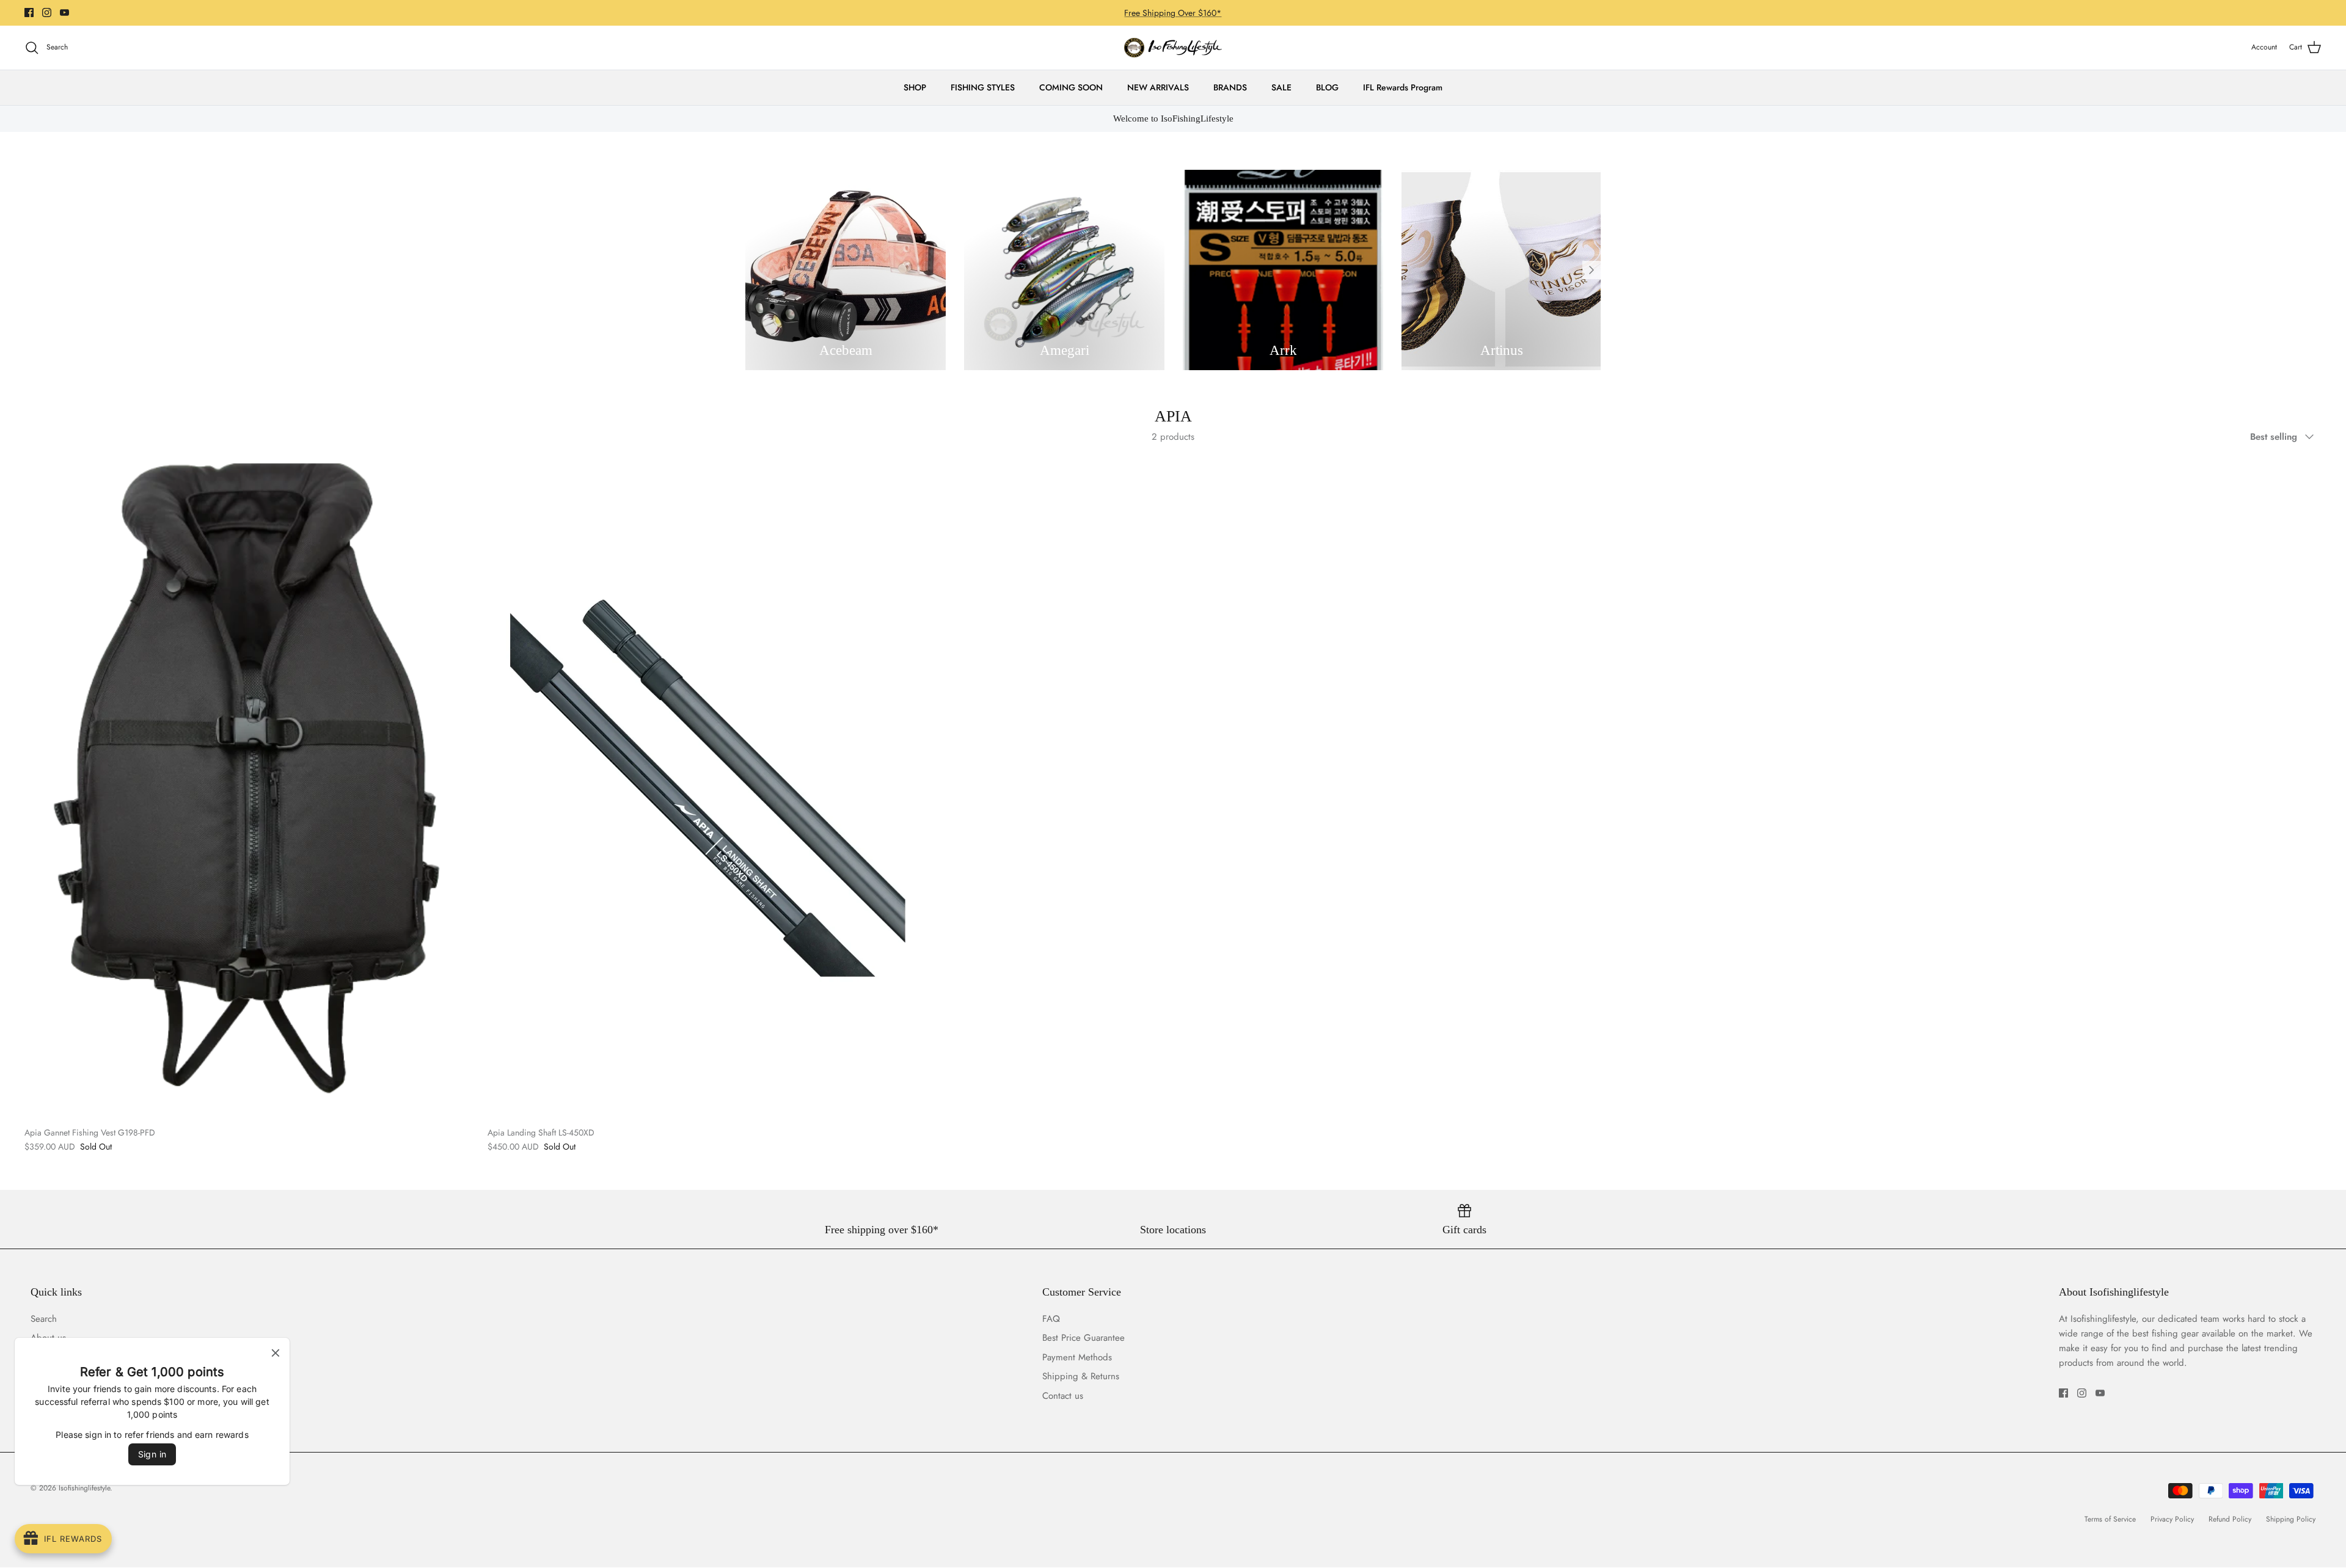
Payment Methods (1077, 1357)
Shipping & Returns (1081, 1376)
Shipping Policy (2291, 1519)
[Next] (1591, 270)
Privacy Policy (2172, 1519)
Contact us (1063, 1396)
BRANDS (1230, 87)
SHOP (915, 87)
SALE (1281, 87)
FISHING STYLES (983, 87)
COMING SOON (1071, 87)
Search (44, 1319)
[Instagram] (47, 13)
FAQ (1051, 1319)
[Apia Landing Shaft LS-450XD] (710, 788)
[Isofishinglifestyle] (1173, 48)
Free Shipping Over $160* (1173, 13)
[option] (846, 270)
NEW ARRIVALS (1158, 87)
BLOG (1327, 87)
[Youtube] (64, 13)
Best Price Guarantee (1083, 1338)
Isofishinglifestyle (84, 1488)
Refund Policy (2230, 1519)
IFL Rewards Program (1403, 87)
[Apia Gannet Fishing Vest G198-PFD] (247, 788)
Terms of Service (2110, 1519)
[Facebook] (29, 13)
